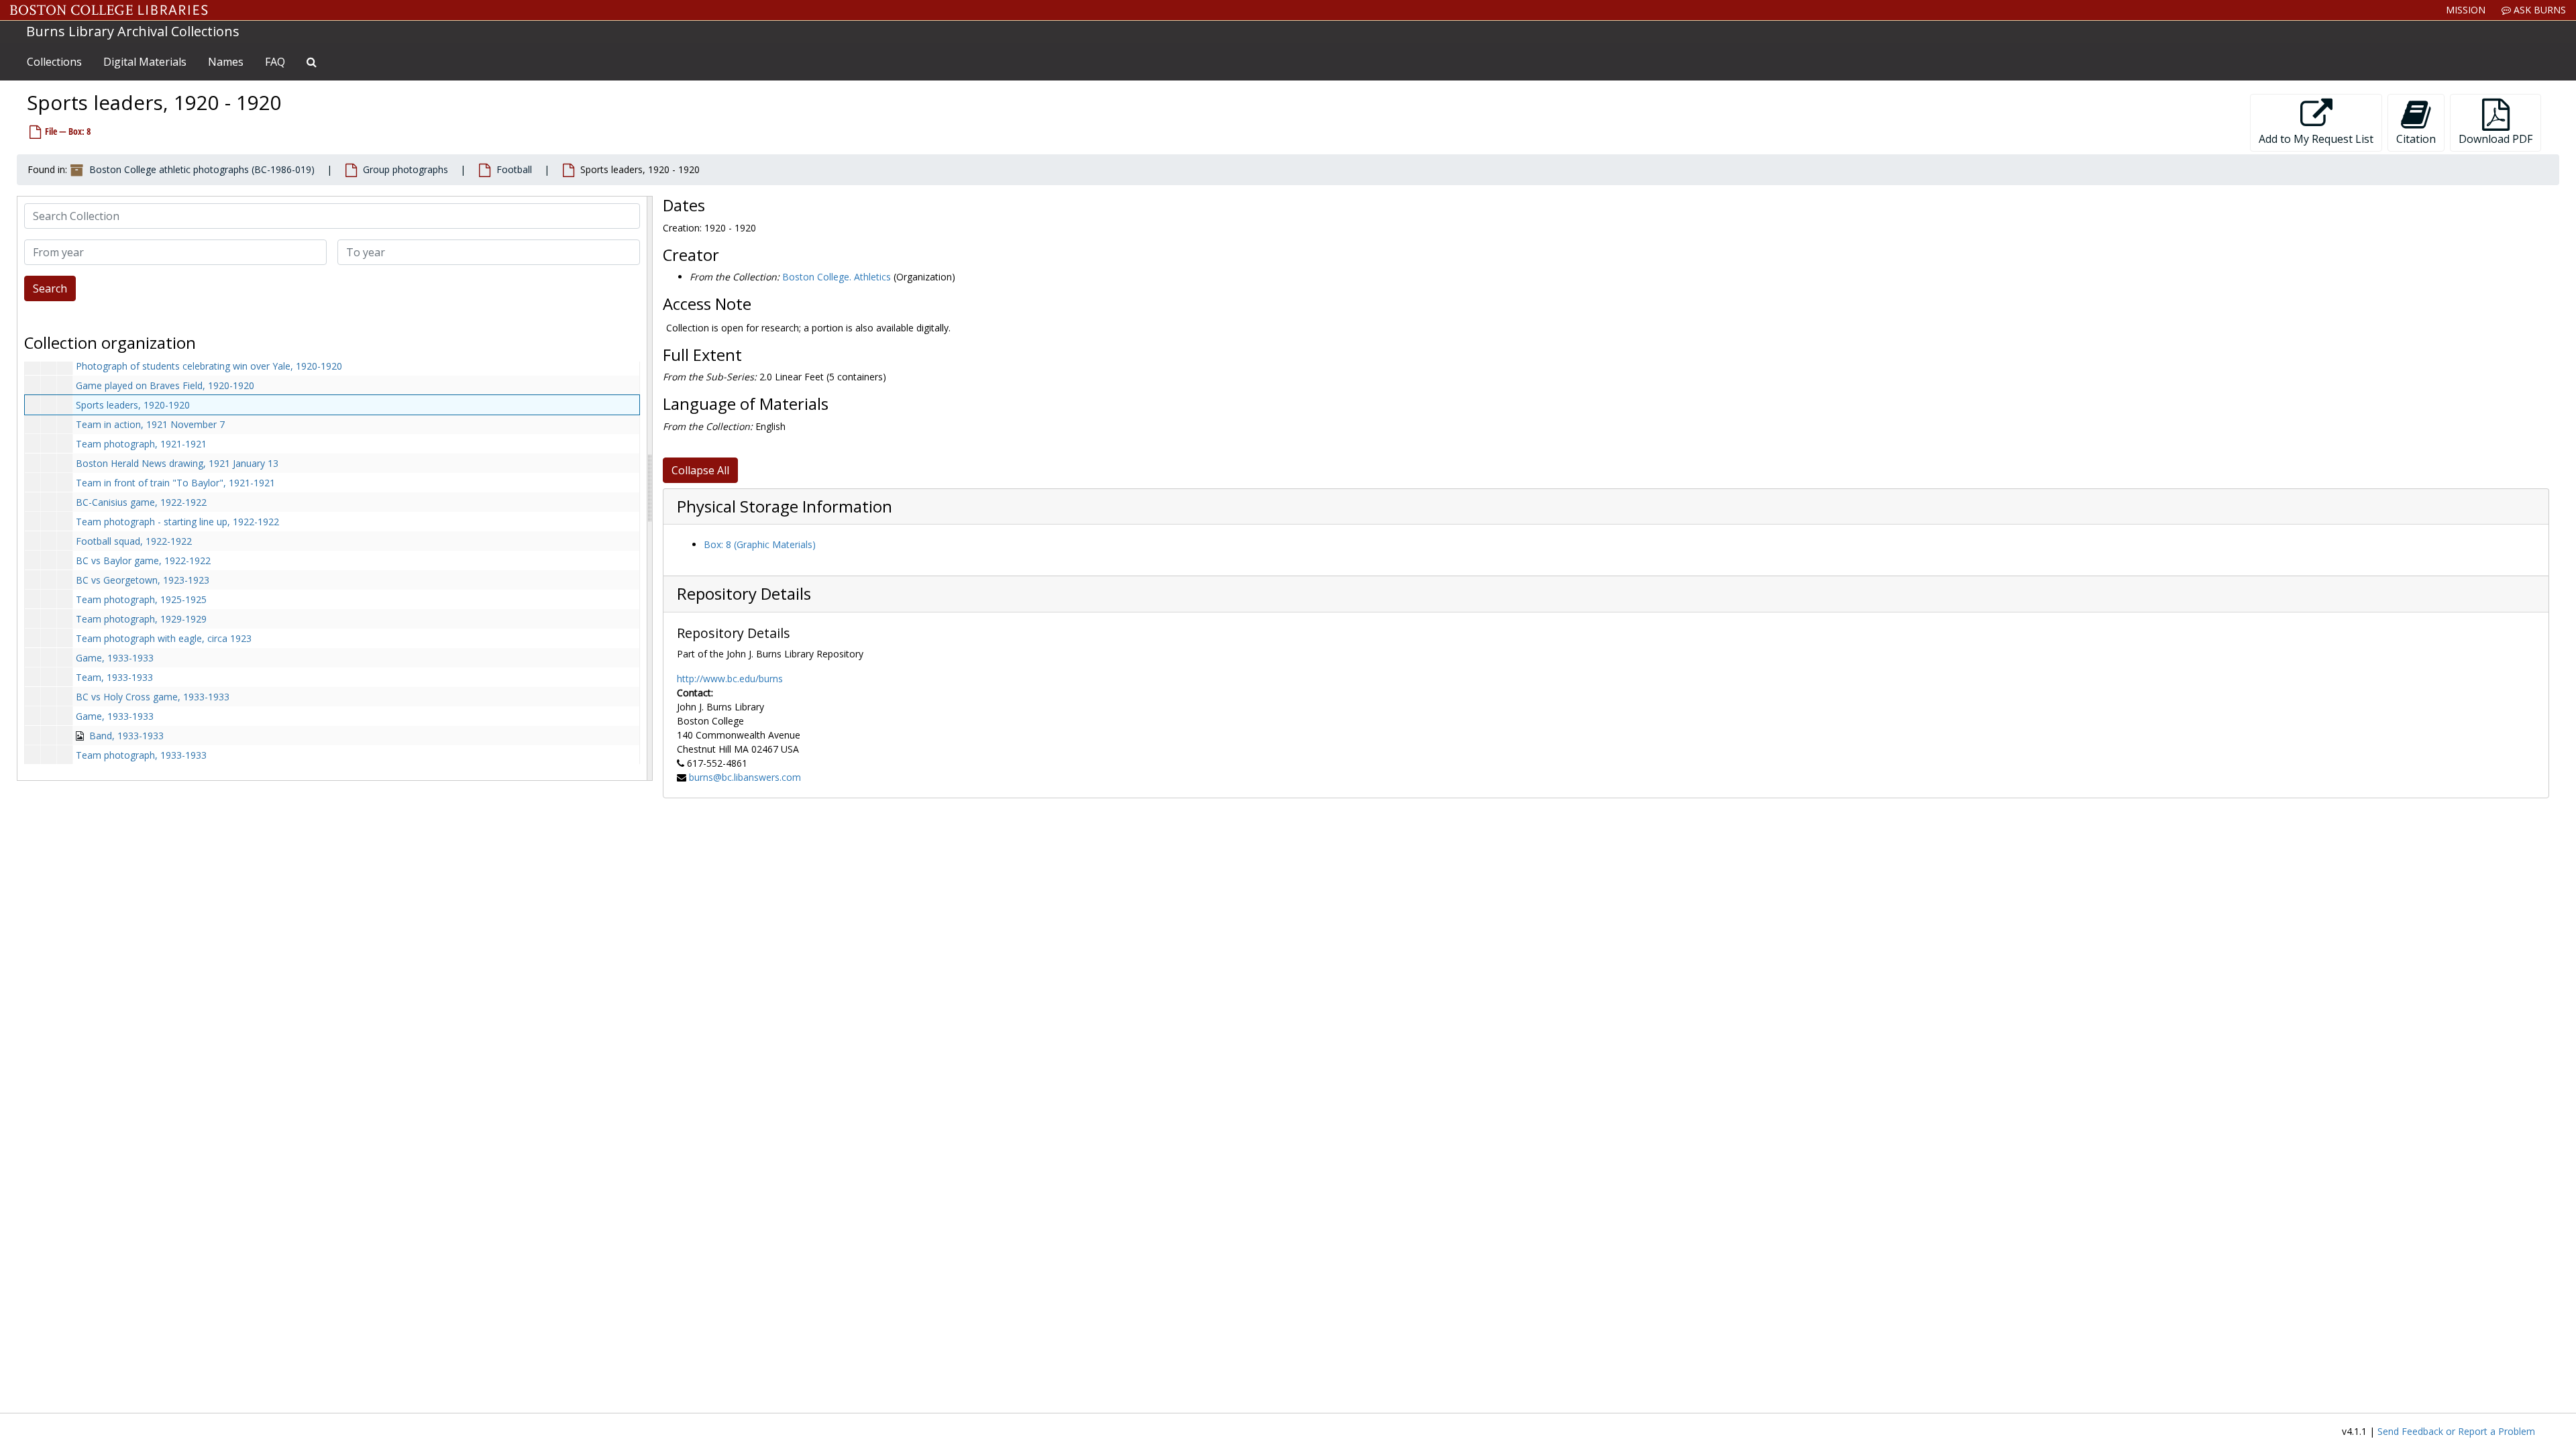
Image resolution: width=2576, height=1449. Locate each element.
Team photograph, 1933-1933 (141, 755)
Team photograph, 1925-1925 (141, 599)
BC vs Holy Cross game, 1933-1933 (153, 697)
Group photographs (406, 169)
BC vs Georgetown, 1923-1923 (143, 580)
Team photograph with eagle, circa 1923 (164, 638)
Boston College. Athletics (837, 277)
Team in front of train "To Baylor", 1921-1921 (175, 483)
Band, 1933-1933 (126, 736)
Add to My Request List (2316, 139)
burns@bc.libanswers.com (745, 777)
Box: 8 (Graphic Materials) (760, 544)
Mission (2466, 10)
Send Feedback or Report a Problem (2456, 1431)
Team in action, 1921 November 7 (150, 424)
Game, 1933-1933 (115, 658)
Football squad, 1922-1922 (134, 541)
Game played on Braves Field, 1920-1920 (165, 385)
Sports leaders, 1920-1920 (133, 405)
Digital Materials (145, 62)
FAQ (275, 62)
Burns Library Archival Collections (133, 31)
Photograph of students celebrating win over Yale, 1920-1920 (209, 366)
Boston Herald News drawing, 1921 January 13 (177, 463)
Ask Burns (2538, 10)
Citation (2416, 139)
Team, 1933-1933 (114, 677)
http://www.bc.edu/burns (730, 679)
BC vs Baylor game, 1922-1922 (143, 560)
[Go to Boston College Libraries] (109, 10)
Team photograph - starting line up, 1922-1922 (177, 522)
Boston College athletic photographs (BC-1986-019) (202, 169)
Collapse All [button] (700, 470)
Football (514, 169)
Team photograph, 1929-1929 (141, 619)
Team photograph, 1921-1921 (141, 444)
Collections (54, 62)
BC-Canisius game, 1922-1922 (141, 502)
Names (226, 62)
